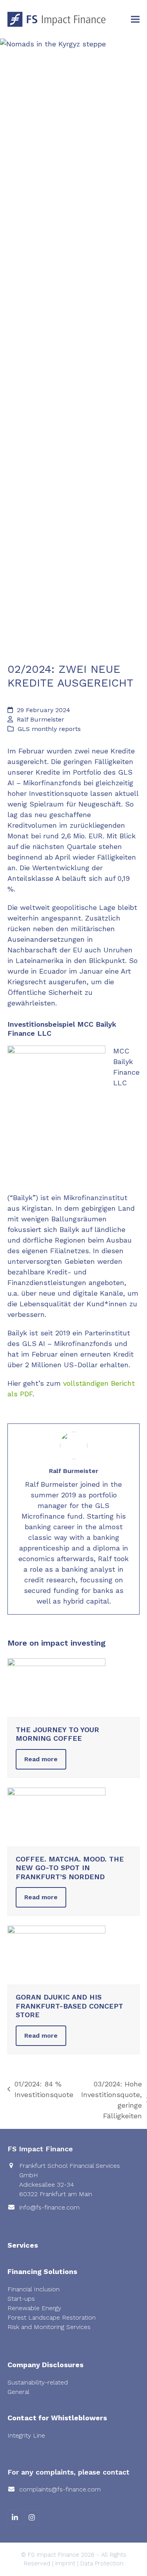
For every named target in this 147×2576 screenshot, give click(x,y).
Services (23, 2245)
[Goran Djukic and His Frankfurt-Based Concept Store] (56, 1955)
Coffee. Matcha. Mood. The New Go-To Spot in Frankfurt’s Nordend (70, 1868)
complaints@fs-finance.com (60, 2489)
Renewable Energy (34, 2308)
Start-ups (21, 2299)
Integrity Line (26, 2435)
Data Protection (102, 2563)
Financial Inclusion (34, 2289)
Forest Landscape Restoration (52, 2317)
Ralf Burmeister (41, 719)
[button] (135, 19)
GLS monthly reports (49, 729)
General (18, 2392)
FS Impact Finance (54, 2555)
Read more (41, 1759)
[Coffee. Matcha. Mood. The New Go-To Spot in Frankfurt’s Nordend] (56, 1816)
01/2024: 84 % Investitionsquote (40, 2090)
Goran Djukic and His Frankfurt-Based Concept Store (69, 2006)
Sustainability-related (38, 2382)
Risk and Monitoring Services (49, 2327)
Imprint (65, 2563)
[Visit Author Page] (74, 1445)
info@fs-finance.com (49, 2207)
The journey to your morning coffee (57, 1734)
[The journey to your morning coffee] (56, 1687)
